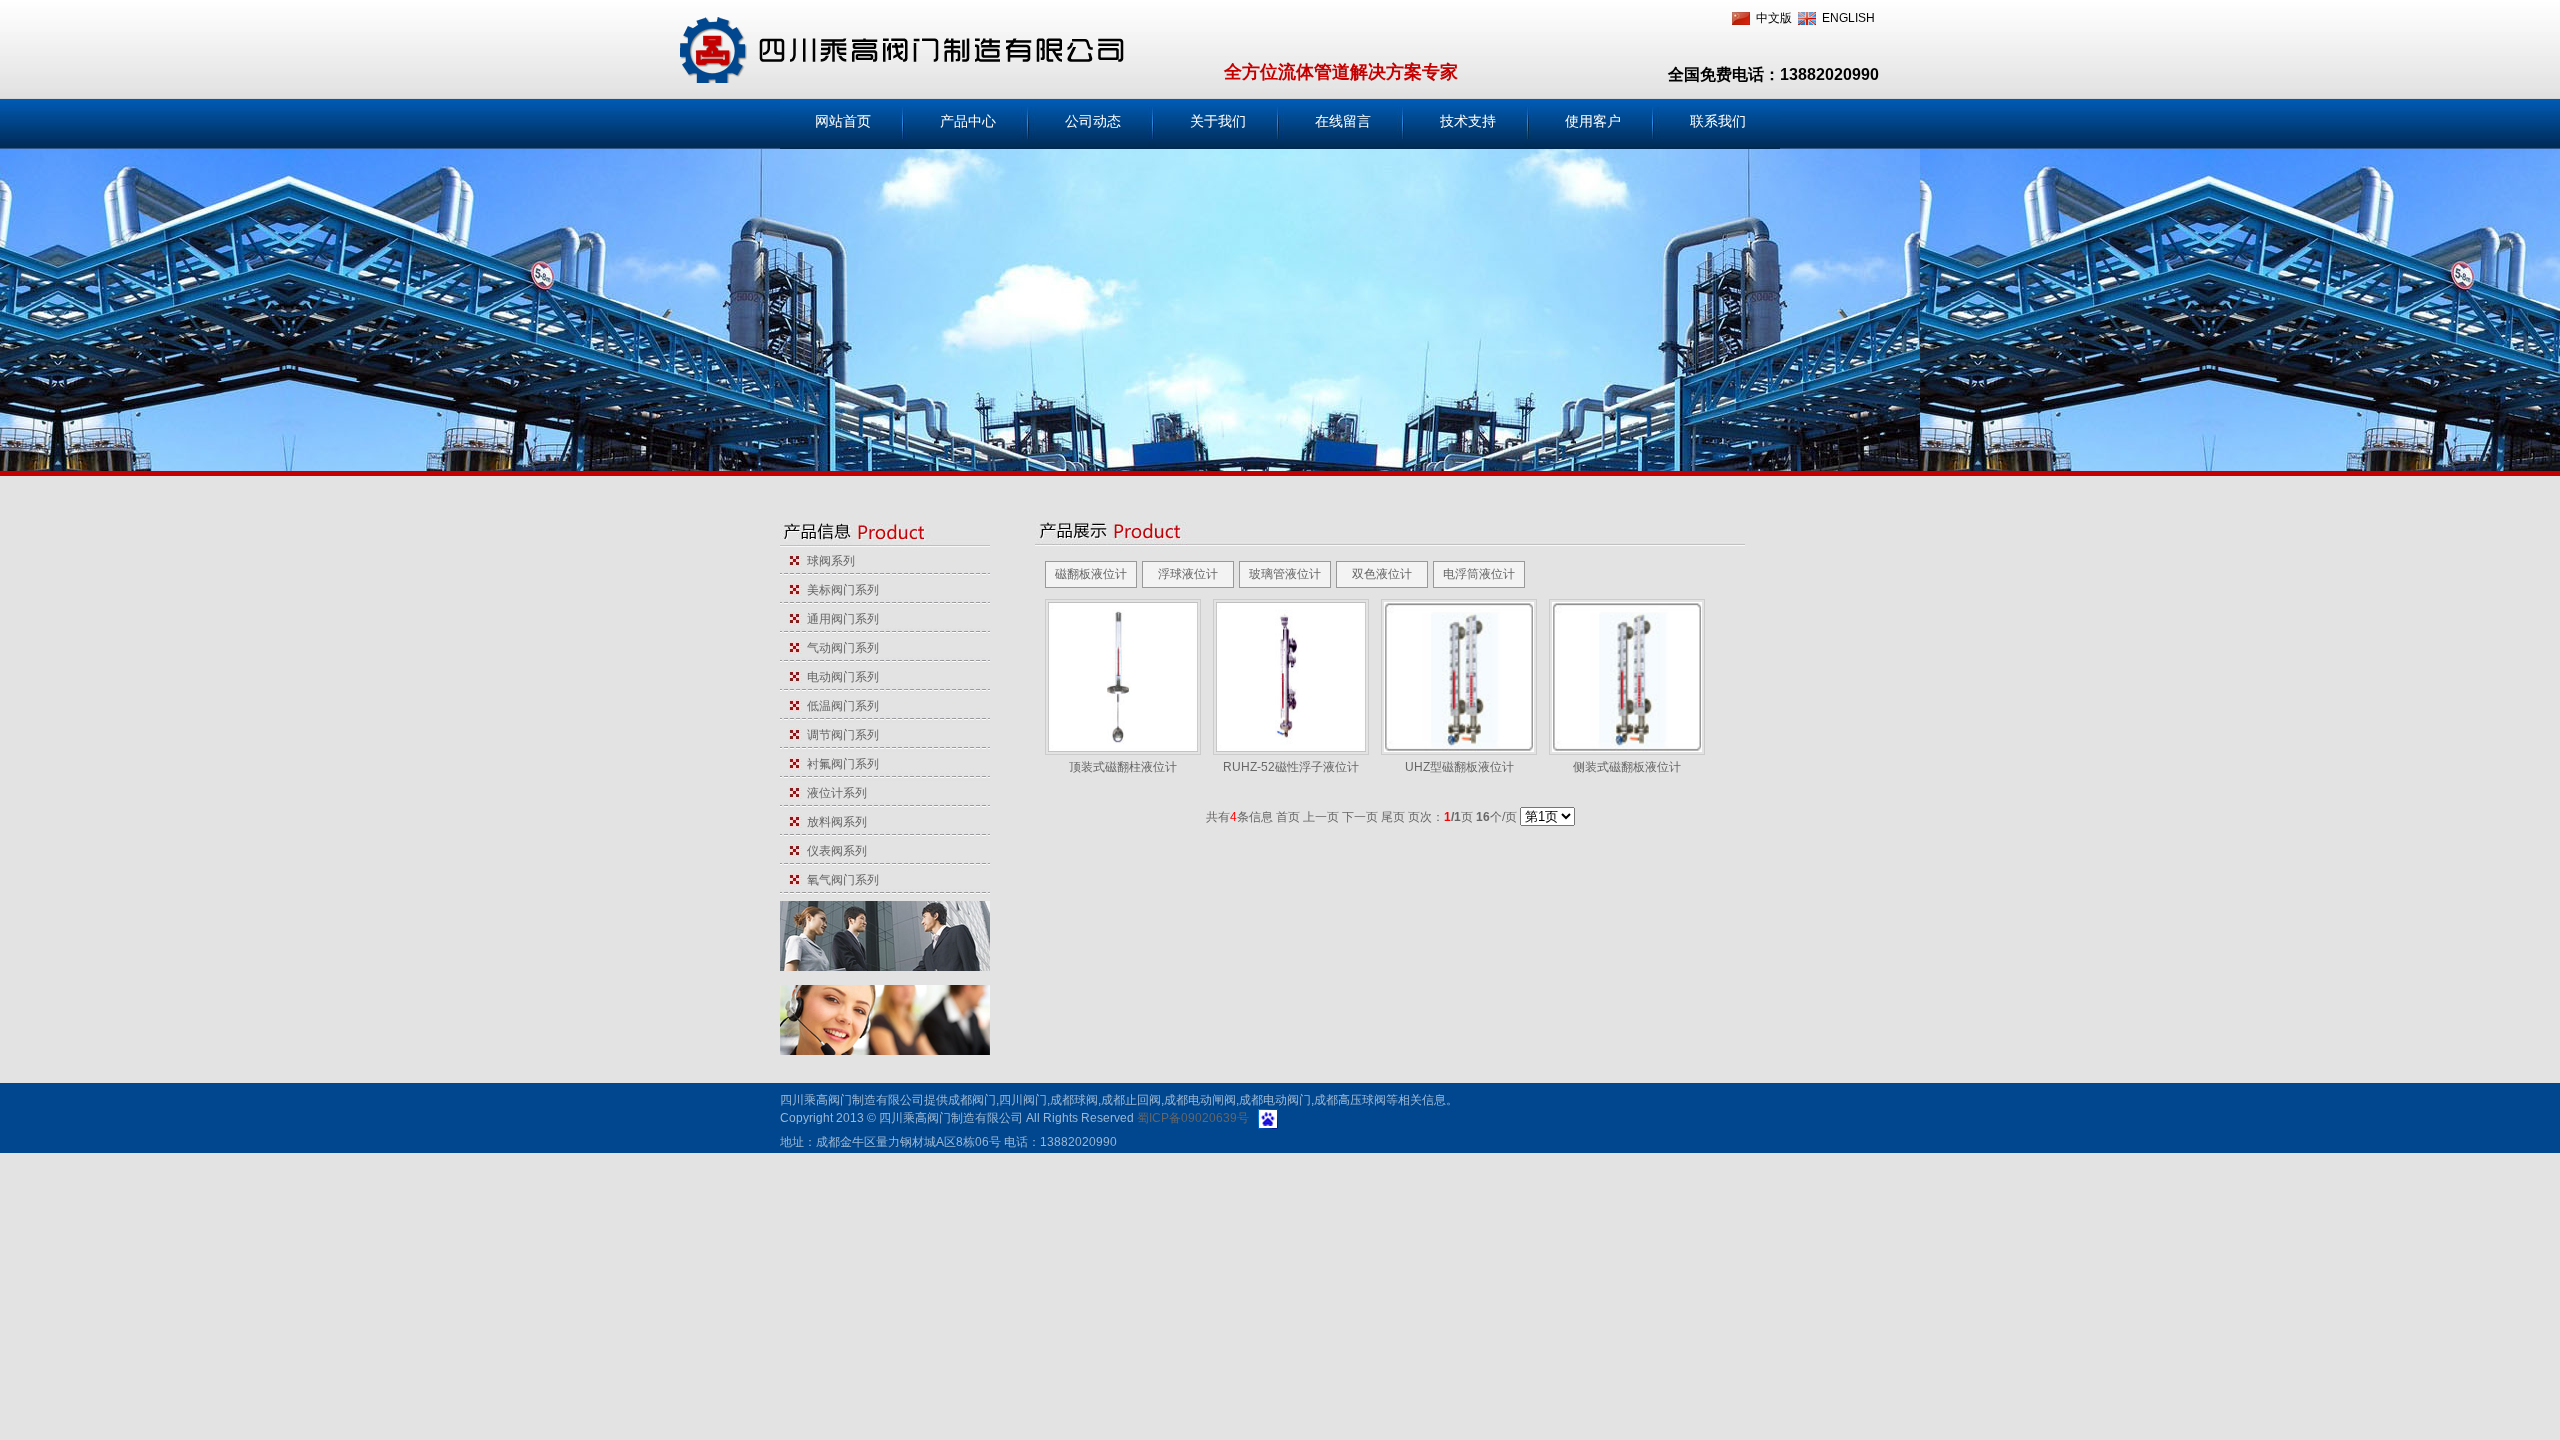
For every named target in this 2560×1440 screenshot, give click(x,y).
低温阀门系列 (840, 706)
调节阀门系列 (840, 735)
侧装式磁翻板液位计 (1627, 767)
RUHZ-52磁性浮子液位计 (1291, 767)
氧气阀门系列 (840, 880)
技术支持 (1468, 121)
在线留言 (1343, 121)
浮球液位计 (1188, 574)
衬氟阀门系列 (840, 764)
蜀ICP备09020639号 (1193, 1118)
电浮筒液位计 (1479, 574)
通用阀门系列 (840, 619)
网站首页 (843, 121)
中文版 (1774, 18)
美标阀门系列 (840, 590)
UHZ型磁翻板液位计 (1459, 767)
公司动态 (1093, 121)
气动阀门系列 (840, 648)
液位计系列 (834, 793)
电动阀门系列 (840, 677)
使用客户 (1593, 121)
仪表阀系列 (834, 851)
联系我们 (1718, 121)
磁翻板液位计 (1091, 574)
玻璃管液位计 (1285, 574)
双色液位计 (1382, 574)
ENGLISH (1848, 18)
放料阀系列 (834, 822)
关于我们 (1218, 121)
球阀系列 (828, 561)
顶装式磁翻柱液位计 (1123, 767)
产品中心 (968, 121)
